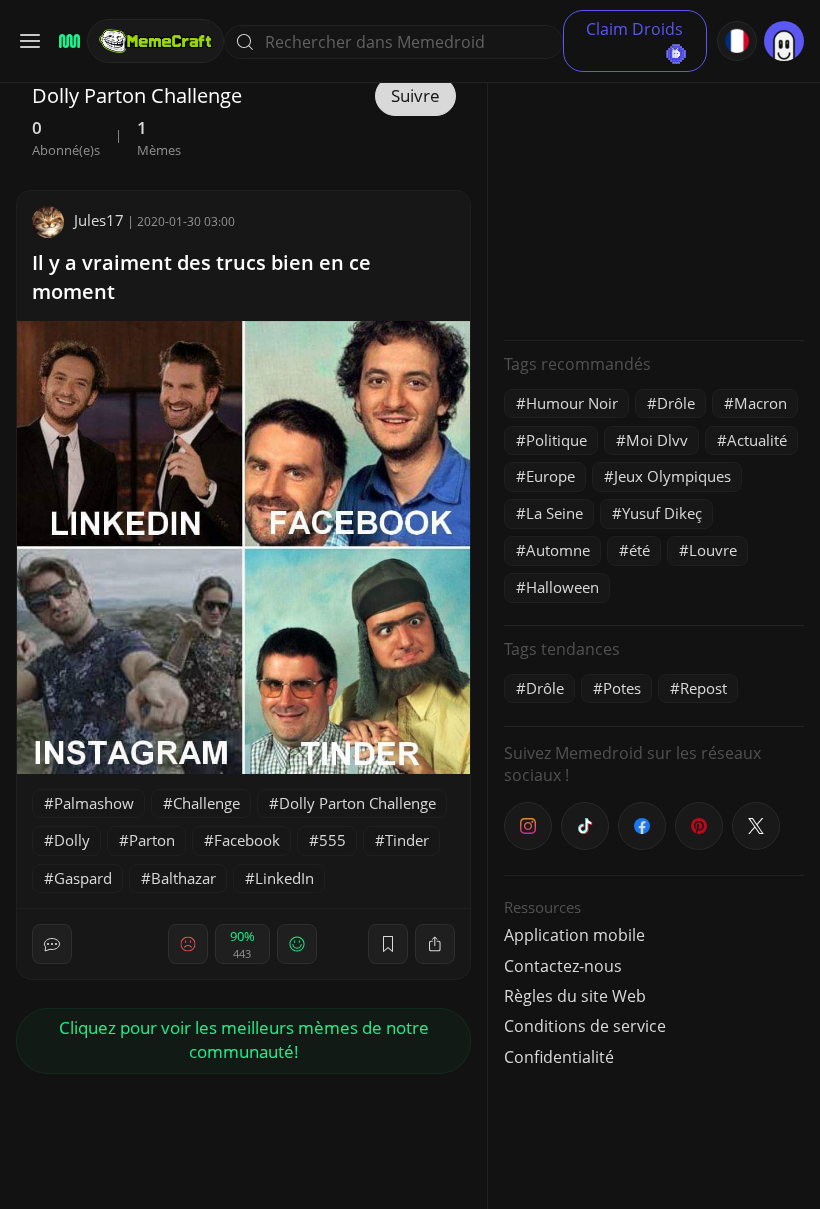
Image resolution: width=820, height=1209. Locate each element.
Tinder (407, 840)
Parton (152, 840)
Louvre (713, 550)
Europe (550, 476)
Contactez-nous (563, 966)
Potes (622, 688)
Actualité (757, 440)
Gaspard (83, 878)
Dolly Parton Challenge (357, 803)
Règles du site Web (575, 996)
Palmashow (94, 803)
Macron (760, 403)
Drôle (676, 403)
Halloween (562, 587)
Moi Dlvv (657, 440)
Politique (556, 440)
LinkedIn (284, 878)
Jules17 (99, 220)
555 (332, 840)
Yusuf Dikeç (662, 513)
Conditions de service (585, 1026)
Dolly (72, 840)
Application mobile (574, 935)
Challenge (206, 803)
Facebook (247, 840)
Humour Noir (572, 403)
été (639, 550)
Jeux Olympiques (672, 476)
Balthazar (183, 878)
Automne (558, 550)
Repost (703, 688)
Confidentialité (559, 1057)
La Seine (554, 513)
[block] (435, 944)
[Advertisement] (654, 200)
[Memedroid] (66, 41)
